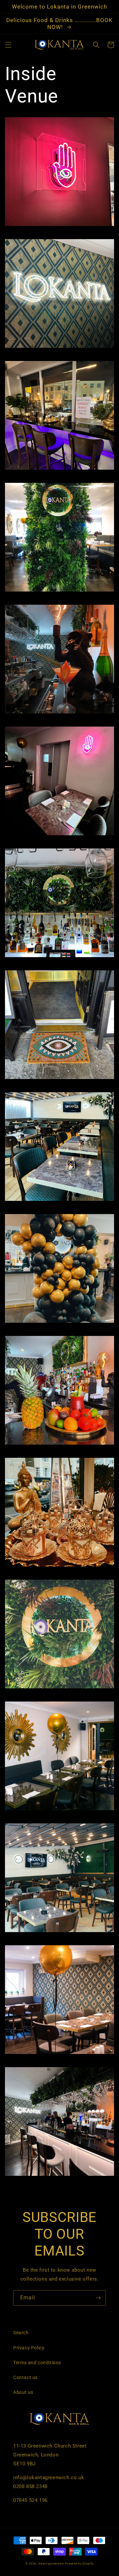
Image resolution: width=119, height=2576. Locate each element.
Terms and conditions (37, 2363)
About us (23, 2392)
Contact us (25, 2377)
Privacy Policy (29, 2348)
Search (21, 2333)
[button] (8, 45)
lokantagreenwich (51, 2563)
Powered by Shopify (79, 2563)
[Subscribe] (98, 2298)
